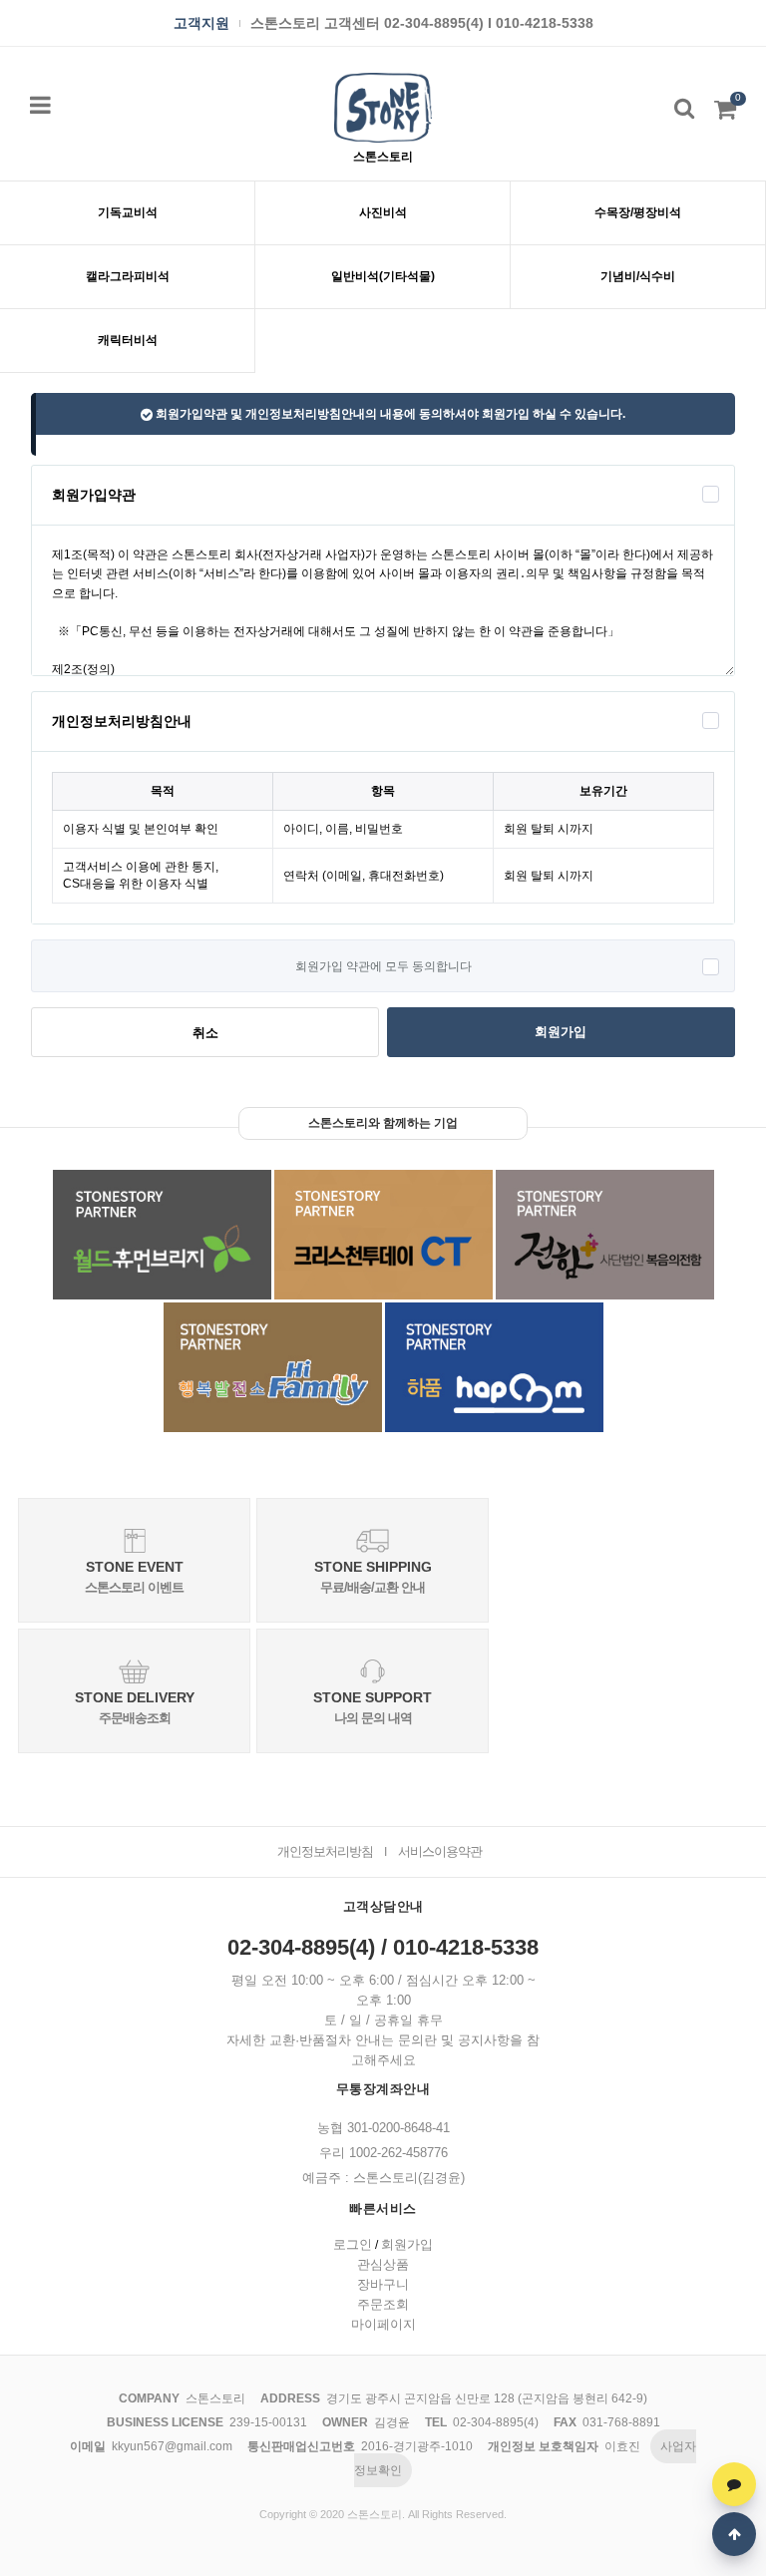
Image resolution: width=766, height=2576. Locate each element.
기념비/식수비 (638, 276)
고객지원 (201, 23)
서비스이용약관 (440, 1851)
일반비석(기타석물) (383, 276)
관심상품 (383, 2264)
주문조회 (383, 2304)
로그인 (353, 2244)
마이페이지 (383, 2324)
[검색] (684, 108)
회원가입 (561, 1032)
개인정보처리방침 (325, 1851)
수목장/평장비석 (638, 212)
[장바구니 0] (725, 114)
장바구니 (383, 2284)
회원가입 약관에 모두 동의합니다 (383, 966)
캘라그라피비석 (128, 276)
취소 (205, 1033)
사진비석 (383, 212)
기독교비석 (128, 212)
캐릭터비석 (128, 340)
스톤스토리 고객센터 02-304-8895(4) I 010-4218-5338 (422, 23)
